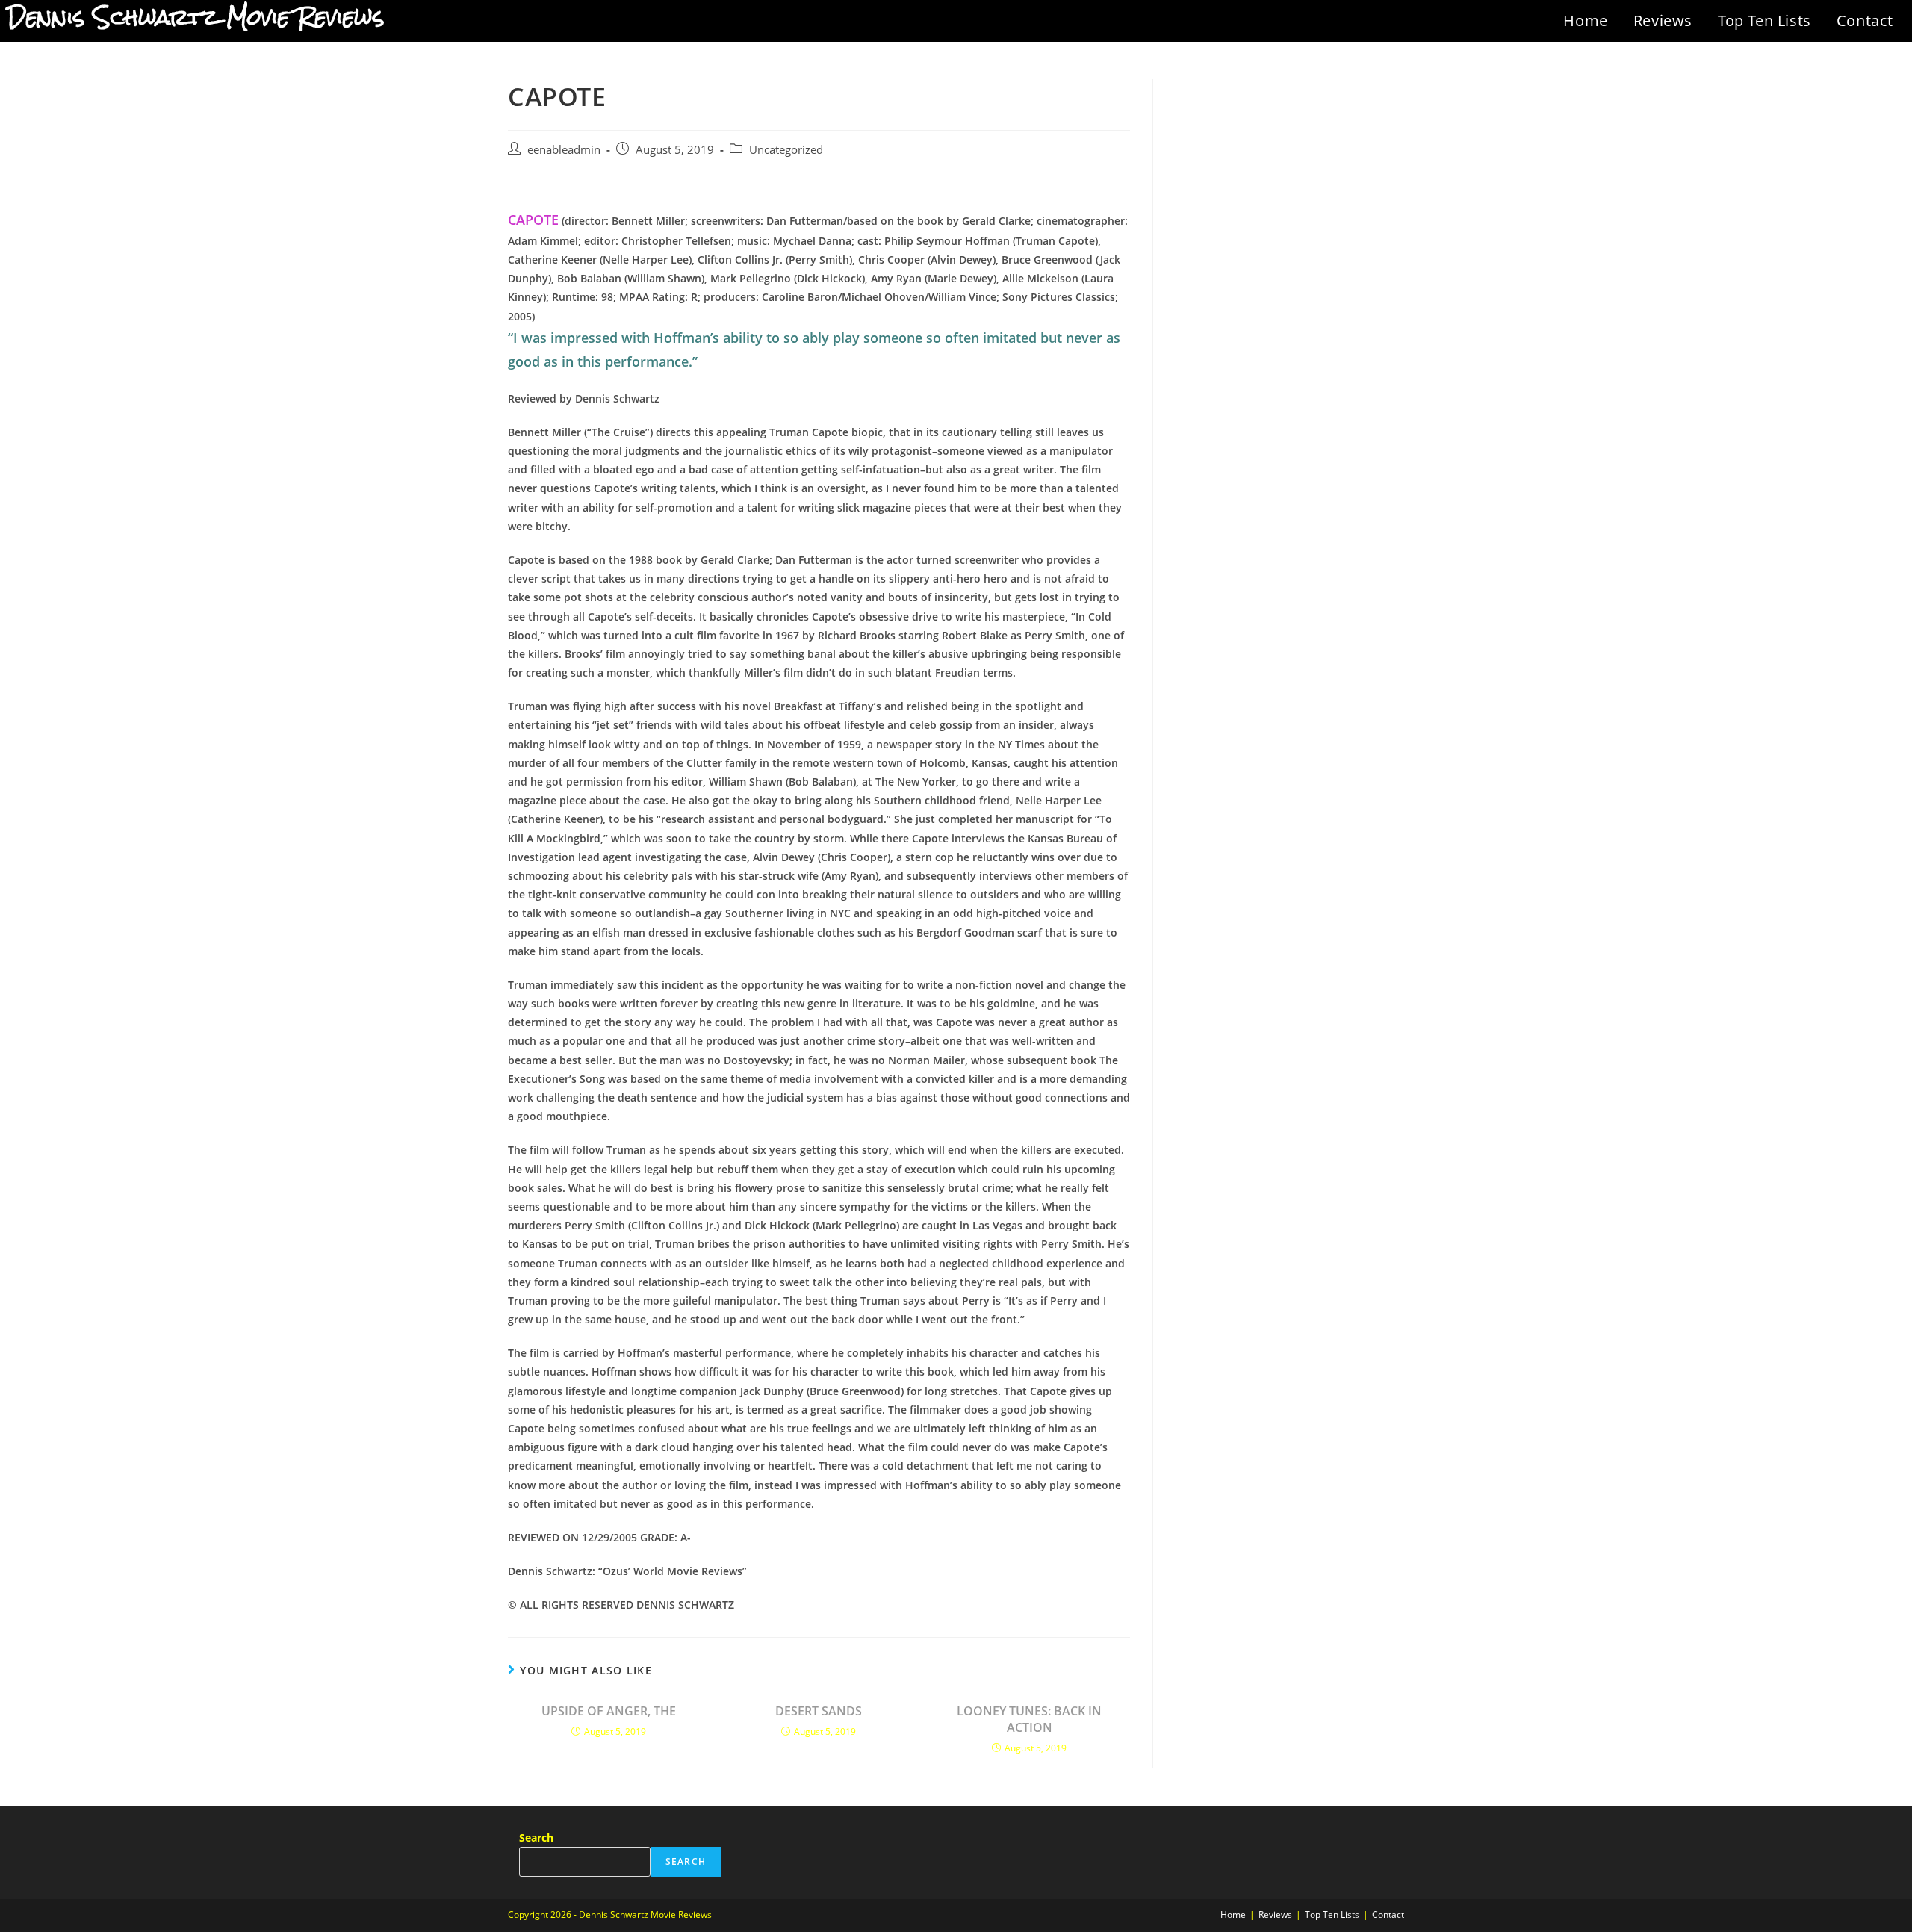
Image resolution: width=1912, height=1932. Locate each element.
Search (536, 1838)
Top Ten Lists (1764, 21)
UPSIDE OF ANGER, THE (609, 1711)
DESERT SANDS (819, 1711)
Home (1585, 21)
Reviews (1663, 21)
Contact (1865, 21)
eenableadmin (564, 150)
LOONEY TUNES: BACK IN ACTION (1029, 1719)
